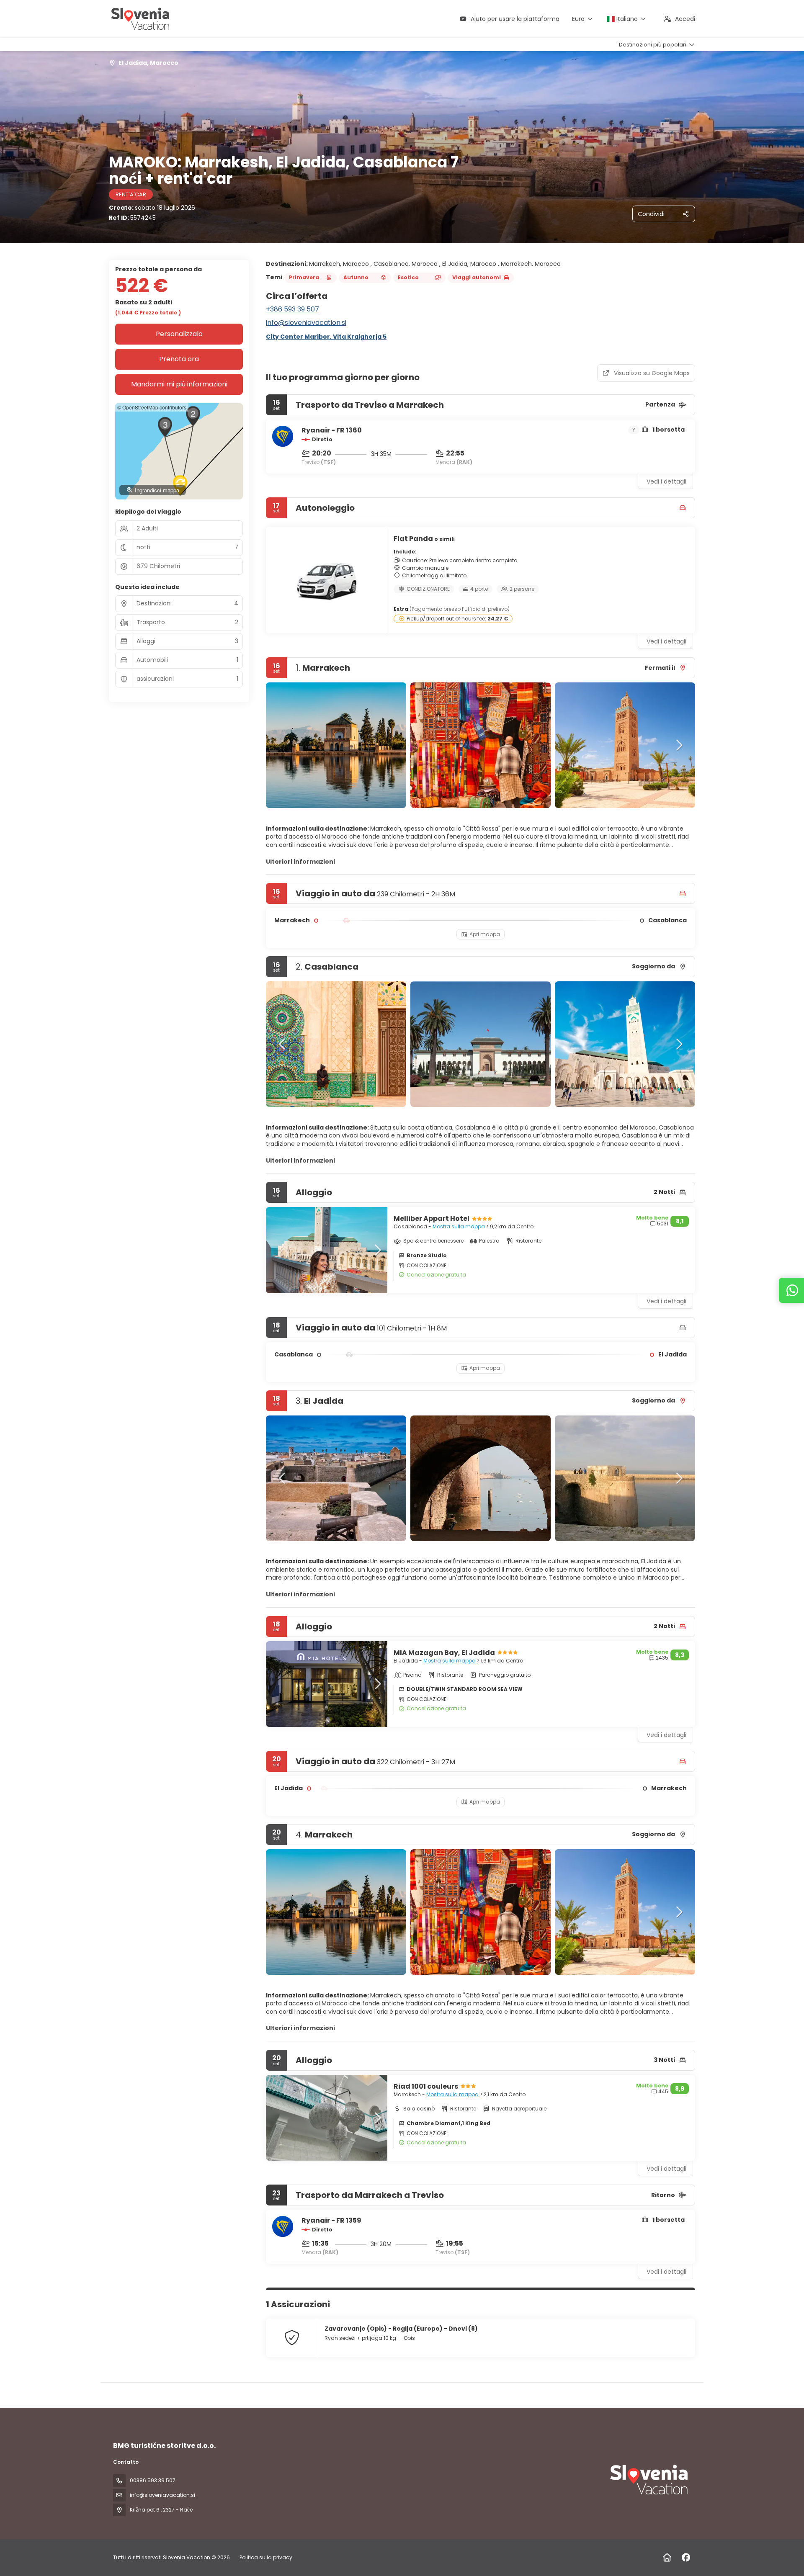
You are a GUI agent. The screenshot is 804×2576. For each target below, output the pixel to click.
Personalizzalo (179, 334)
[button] (283, 745)
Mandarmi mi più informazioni (179, 384)
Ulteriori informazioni (300, 862)
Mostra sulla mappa (459, 1226)
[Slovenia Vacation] (648, 2480)
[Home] (667, 2558)
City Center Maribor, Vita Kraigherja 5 (326, 337)
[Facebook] (686, 2558)
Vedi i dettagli (666, 481)
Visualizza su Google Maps (652, 373)
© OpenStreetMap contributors (152, 407)
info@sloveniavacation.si (306, 323)
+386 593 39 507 (292, 309)
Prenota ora (179, 359)
